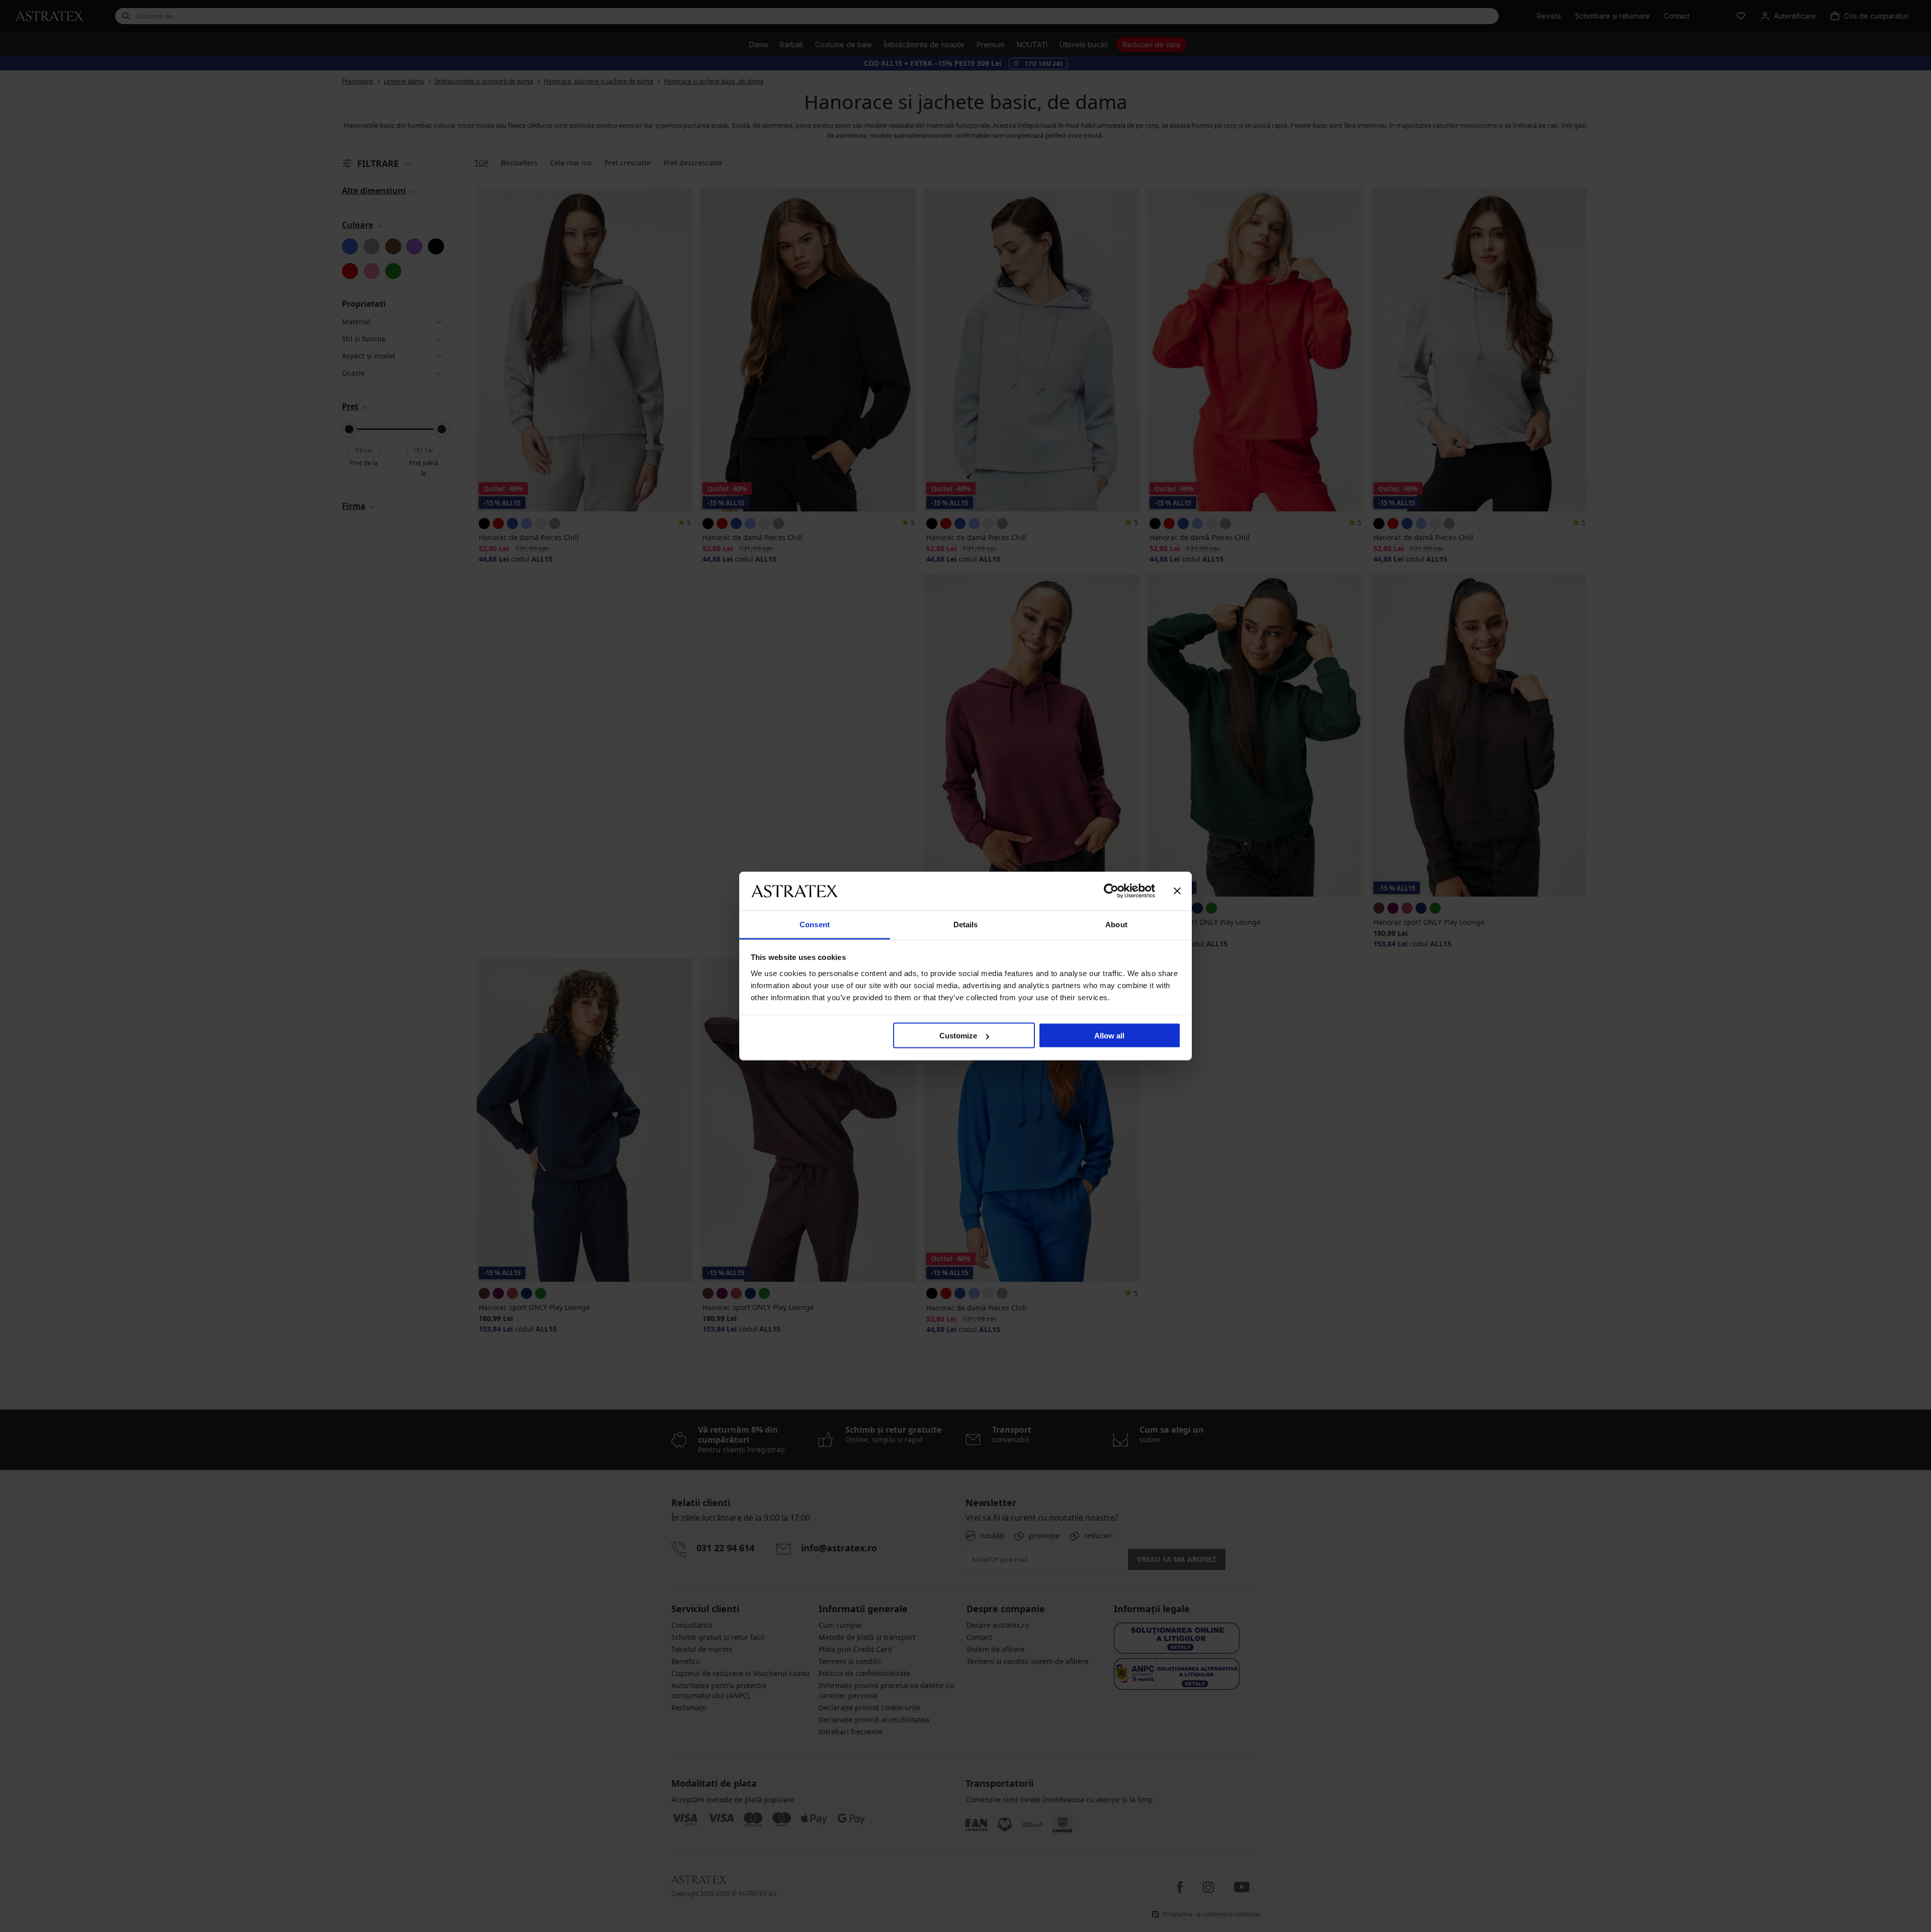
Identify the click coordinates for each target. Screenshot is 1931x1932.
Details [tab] (966, 924)
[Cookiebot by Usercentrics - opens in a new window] (1111, 891)
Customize (958, 1036)
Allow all (1109, 1036)
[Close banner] (1177, 891)
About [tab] (1116, 924)
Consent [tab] (815, 924)
